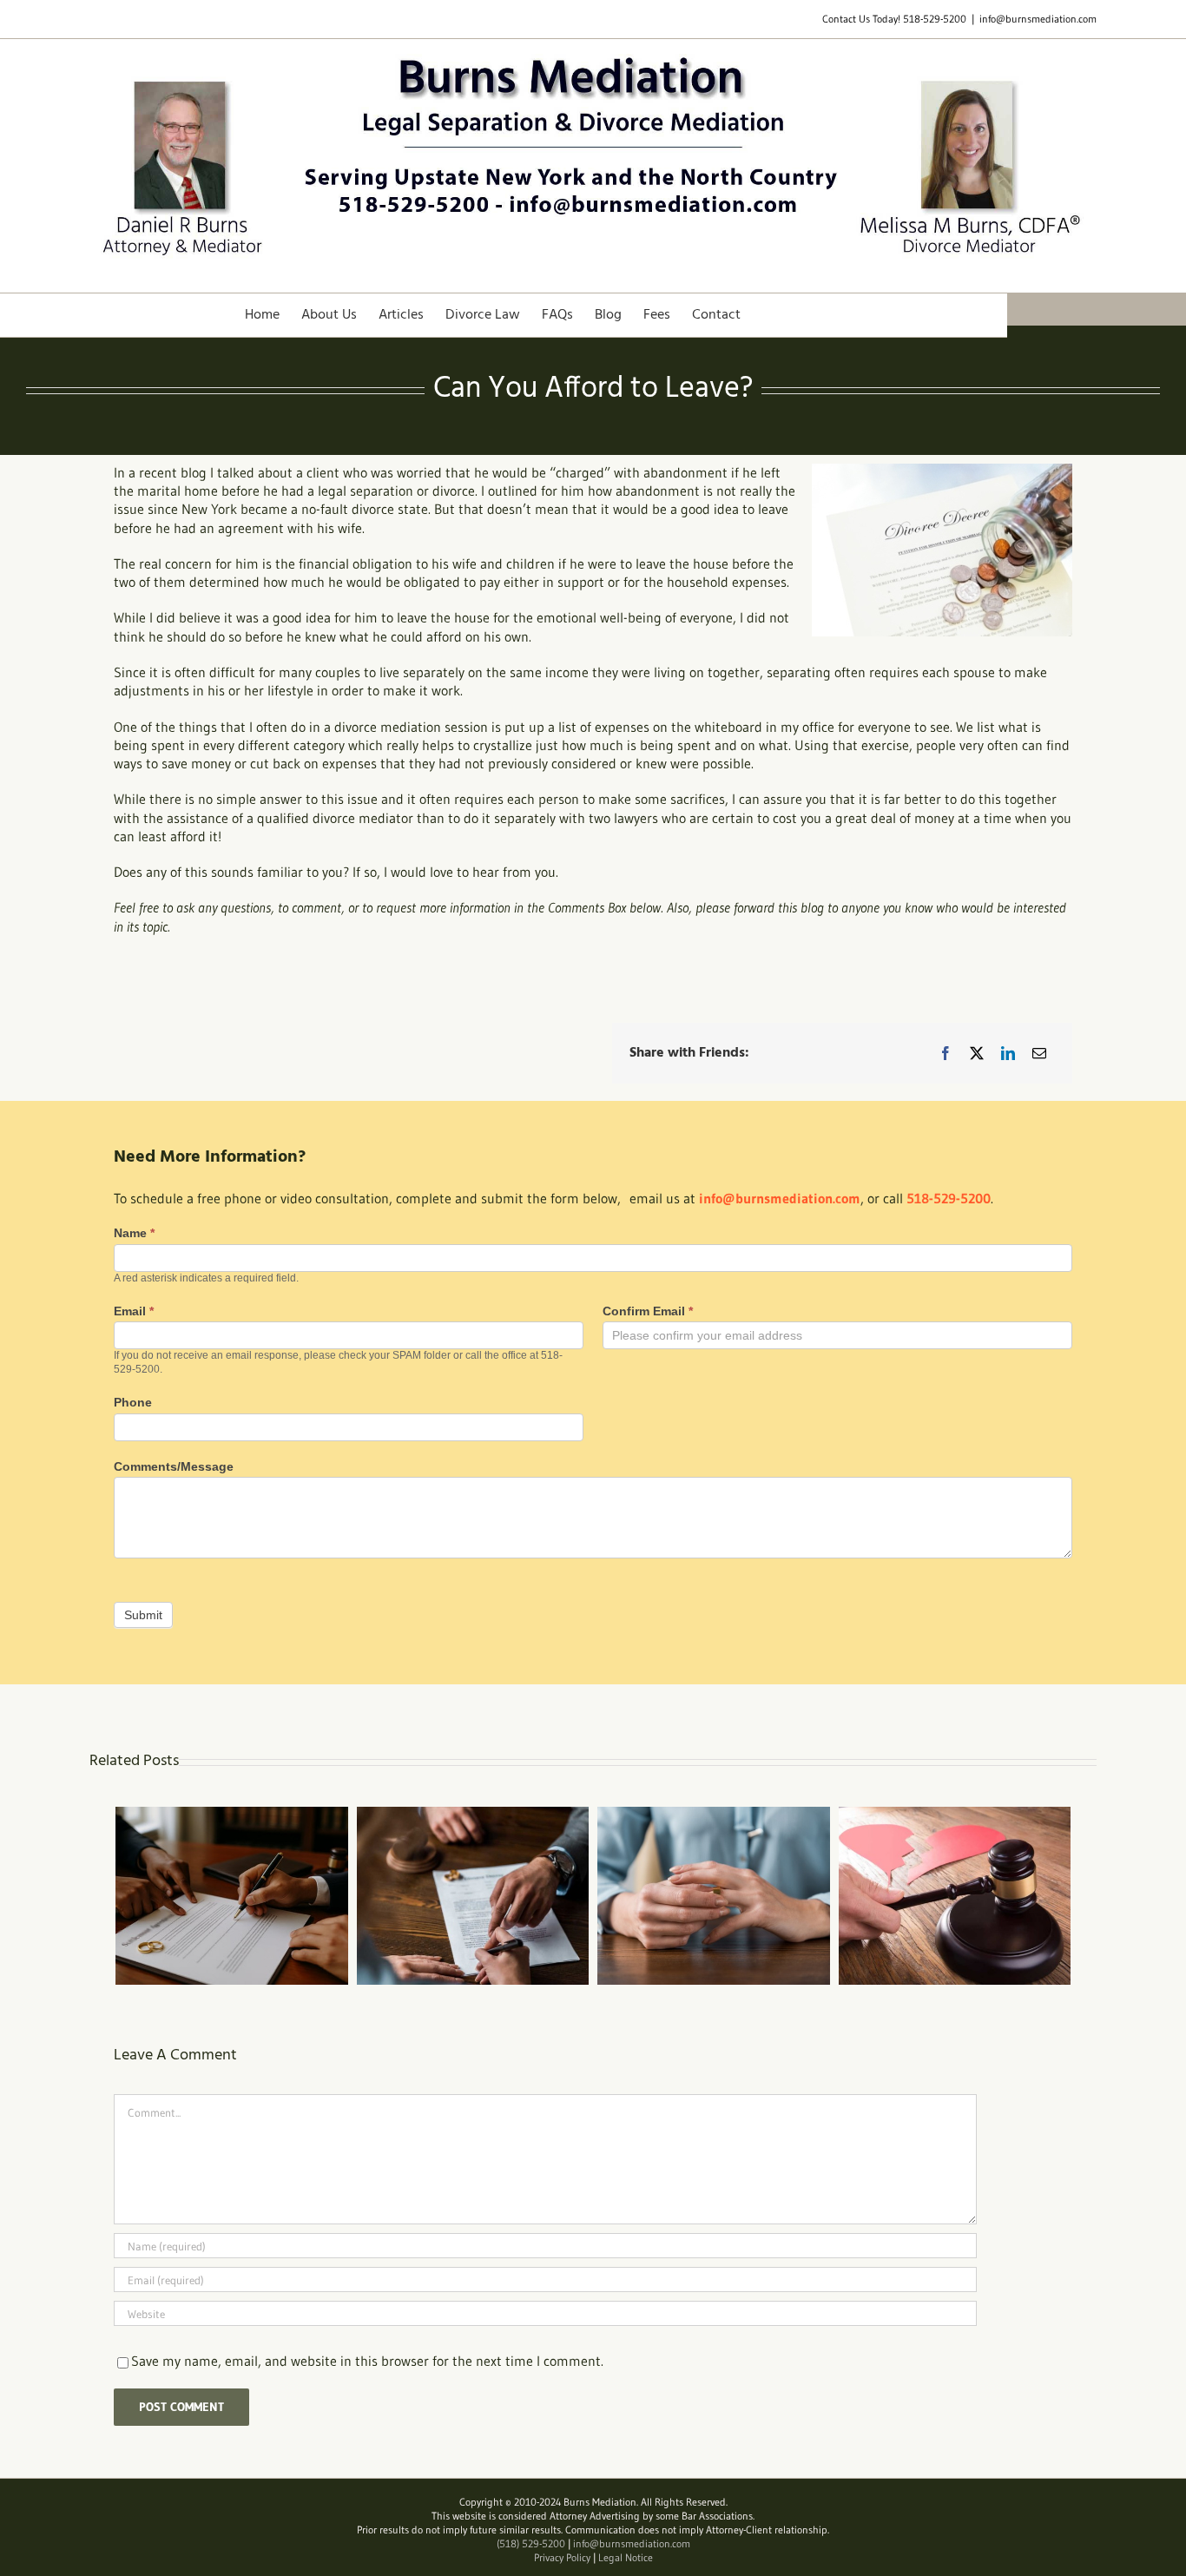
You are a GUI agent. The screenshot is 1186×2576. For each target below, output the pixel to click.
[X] (977, 1053)
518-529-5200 (935, 19)
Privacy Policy (562, 2557)
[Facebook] (946, 1053)
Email (134, 1311)
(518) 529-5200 (531, 2543)
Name (134, 1233)
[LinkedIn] (1008, 1053)
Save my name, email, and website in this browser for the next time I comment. (367, 2361)
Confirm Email (648, 1311)
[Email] (1039, 1053)
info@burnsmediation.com (1038, 19)
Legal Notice (626, 2557)
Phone (133, 1402)
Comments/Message (174, 1466)
